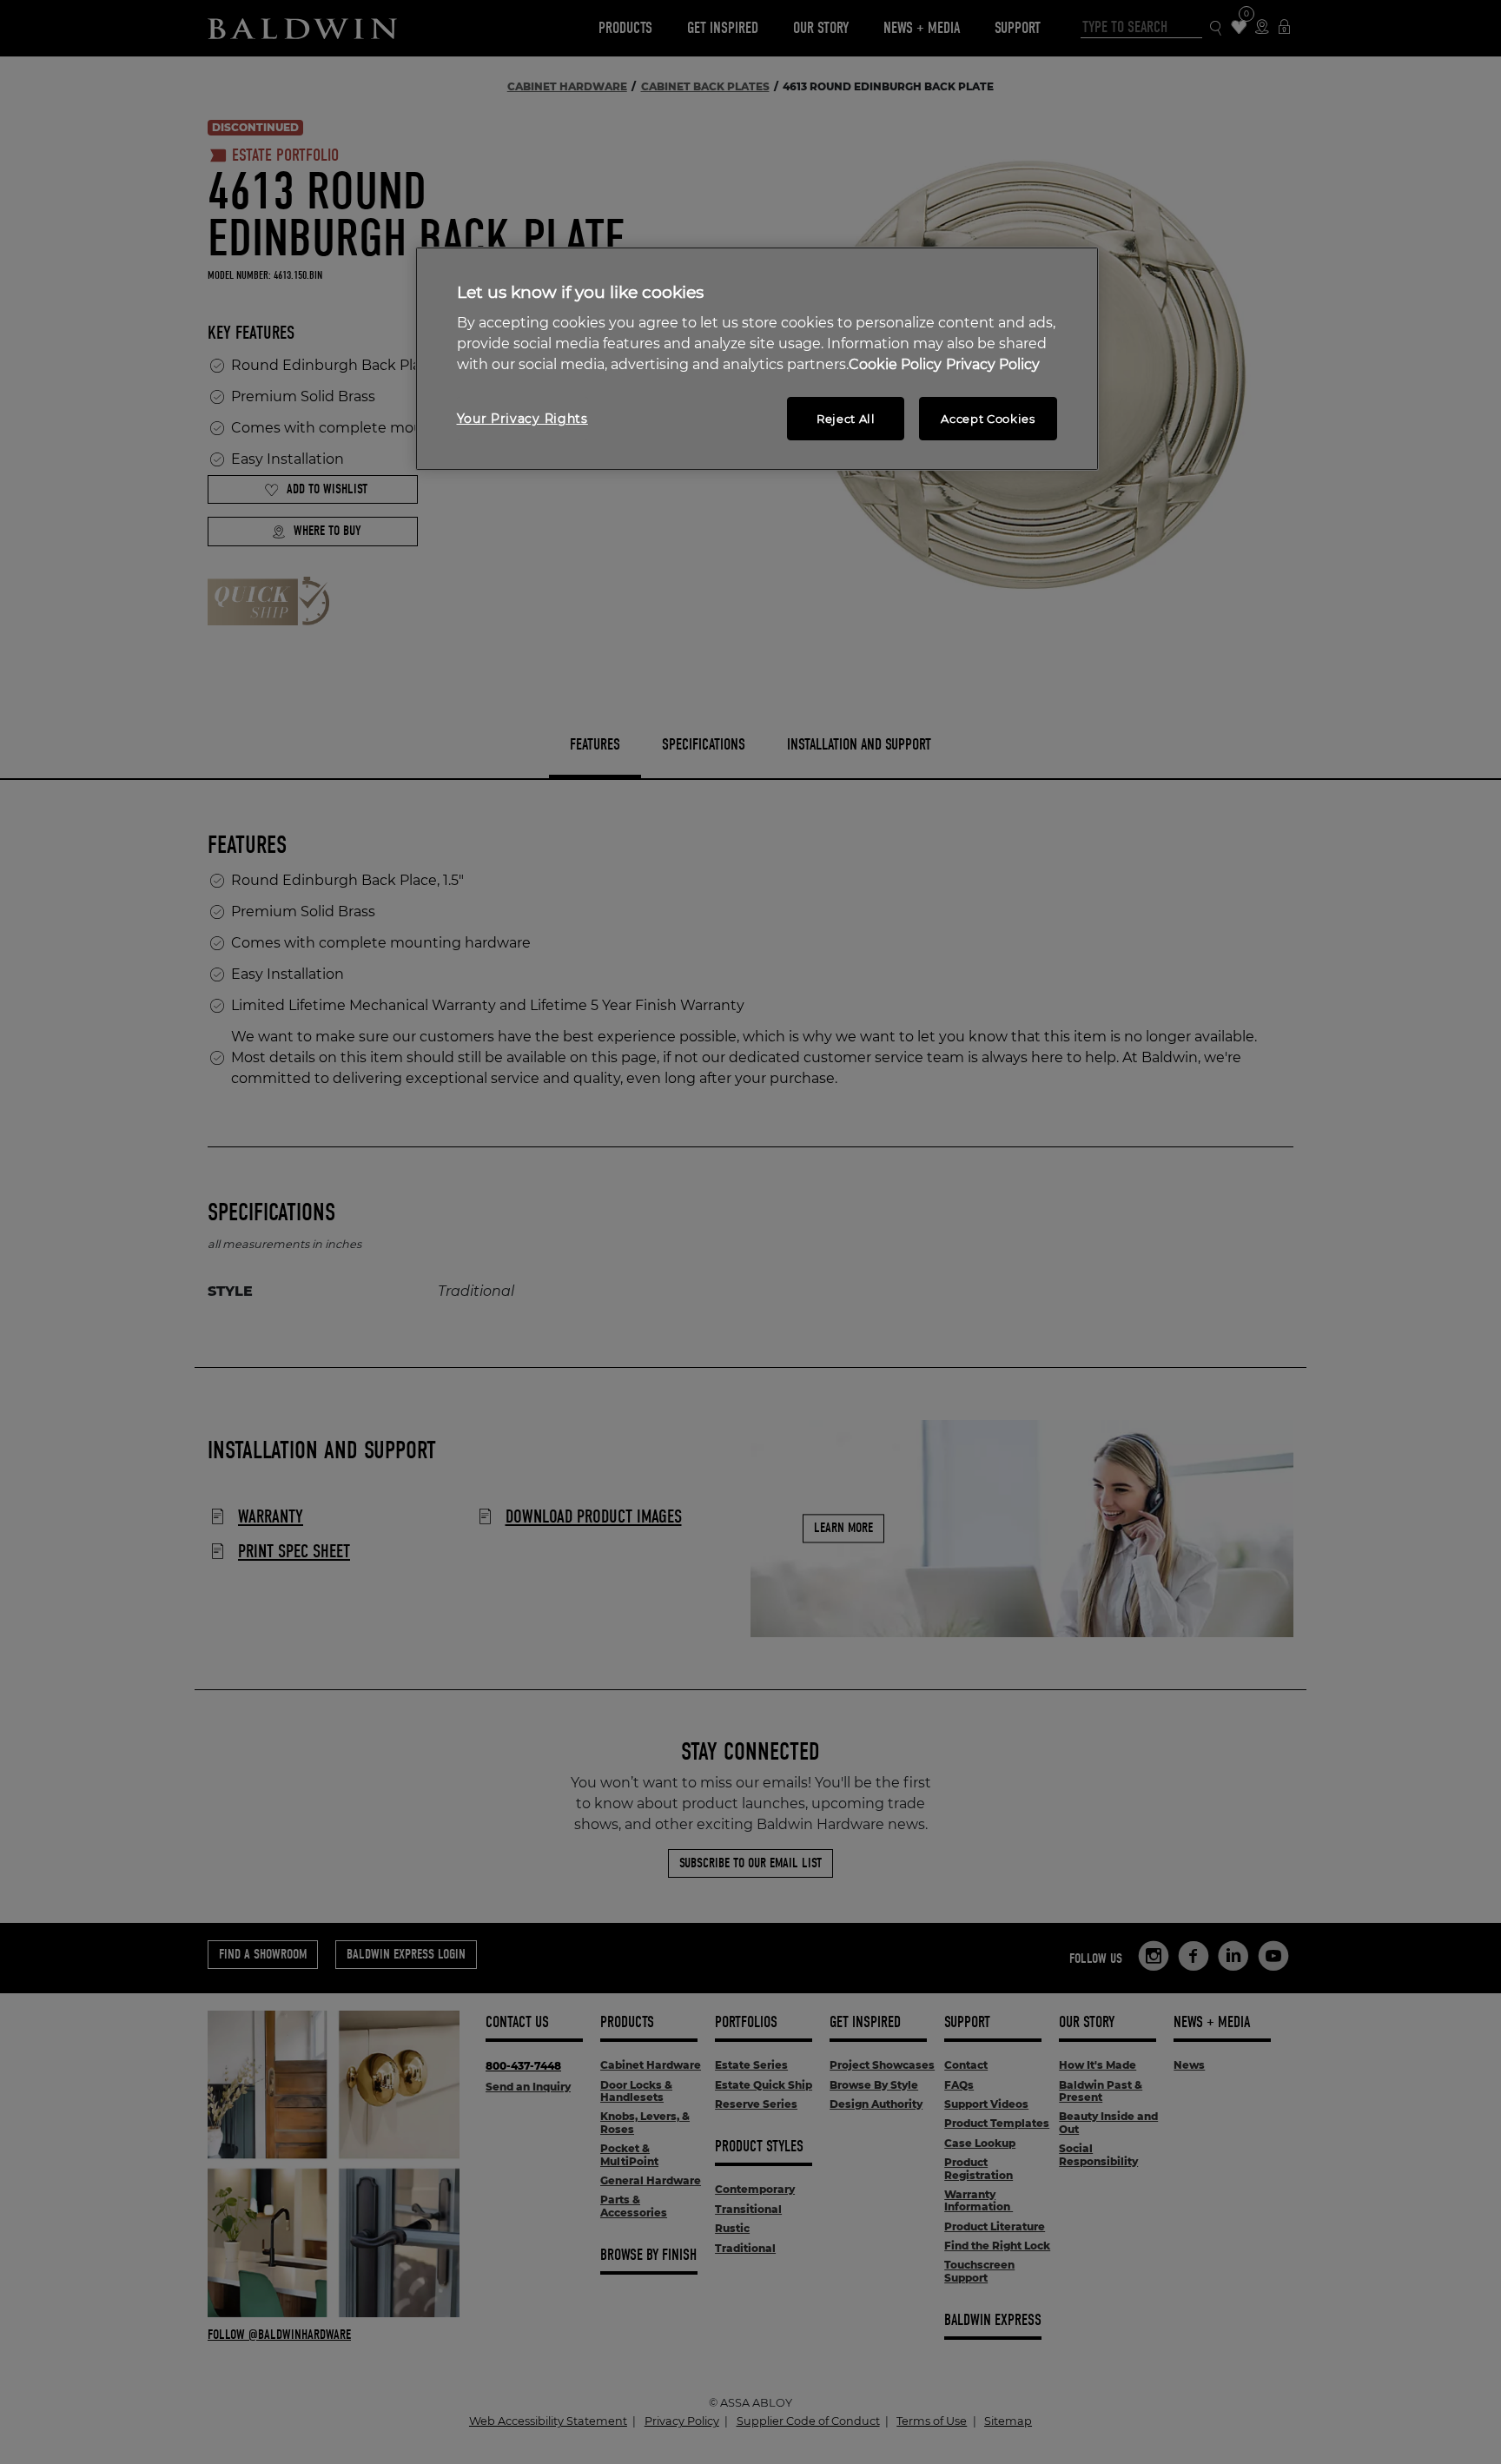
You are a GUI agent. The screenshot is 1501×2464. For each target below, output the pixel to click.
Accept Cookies (988, 419)
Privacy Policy (993, 364)
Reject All (846, 419)
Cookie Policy (895, 364)
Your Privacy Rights (522, 419)
